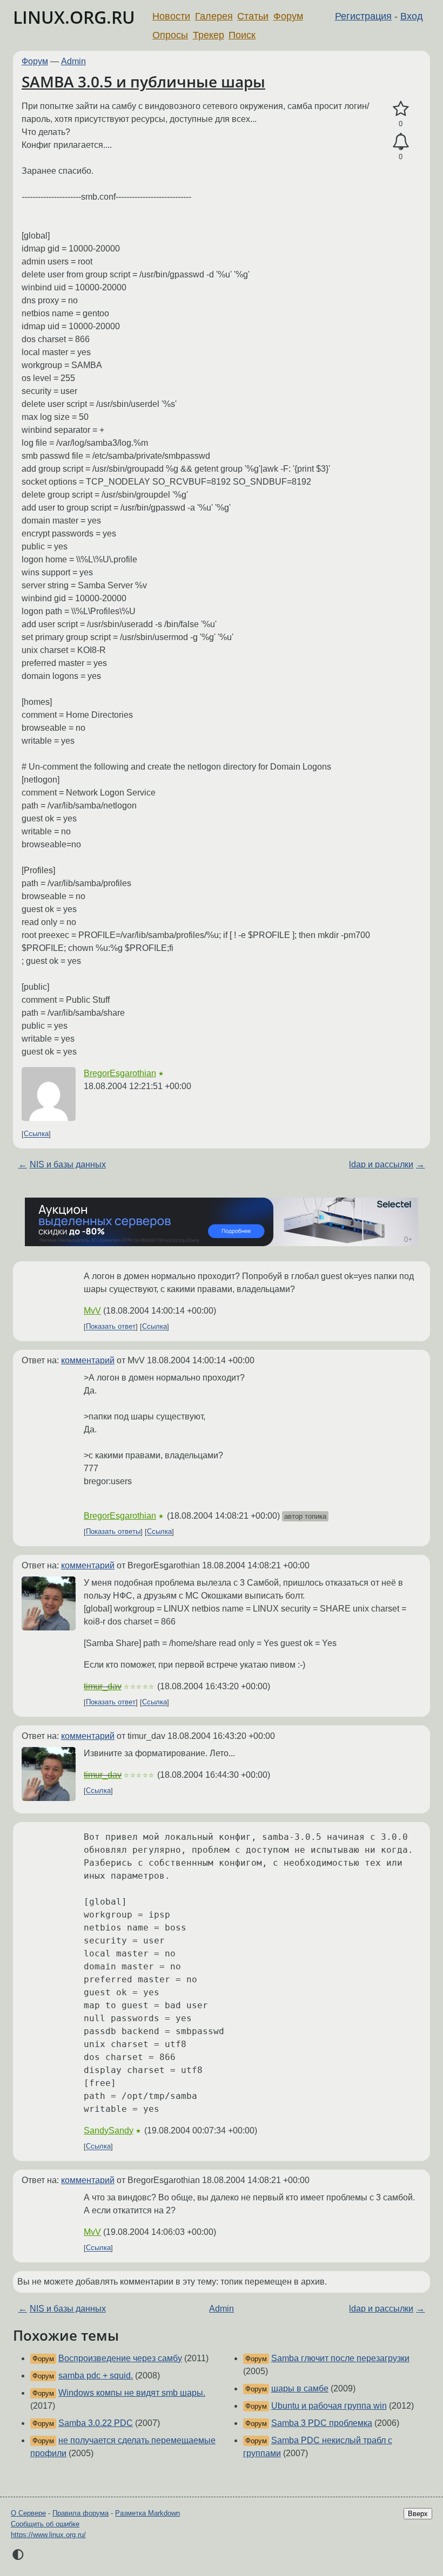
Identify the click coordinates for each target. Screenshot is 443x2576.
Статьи (253, 16)
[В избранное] (401, 109)
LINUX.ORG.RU (74, 17)
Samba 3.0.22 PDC (96, 2423)
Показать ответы (113, 1532)
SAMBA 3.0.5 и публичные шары (143, 81)
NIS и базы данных (68, 1164)
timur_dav (103, 1686)
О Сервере (28, 2513)
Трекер (209, 35)
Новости (171, 16)
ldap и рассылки (381, 1164)
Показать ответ (111, 1327)
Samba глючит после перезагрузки (340, 2358)
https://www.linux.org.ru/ (48, 2535)
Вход (412, 16)
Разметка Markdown (147, 2513)
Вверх (418, 2514)
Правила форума (80, 2513)
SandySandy (109, 2130)
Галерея (214, 16)
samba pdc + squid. (96, 2376)
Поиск (242, 35)
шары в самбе (300, 2388)
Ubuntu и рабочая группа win (329, 2406)
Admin (73, 61)
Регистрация (363, 16)
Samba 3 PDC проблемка (322, 2423)
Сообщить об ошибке (45, 2524)
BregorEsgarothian (120, 1073)
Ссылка (36, 1134)
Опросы (170, 35)
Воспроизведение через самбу (120, 2358)
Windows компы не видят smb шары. (132, 2393)
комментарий (88, 1360)
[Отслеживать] (401, 142)
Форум (288, 16)
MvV (92, 1311)
